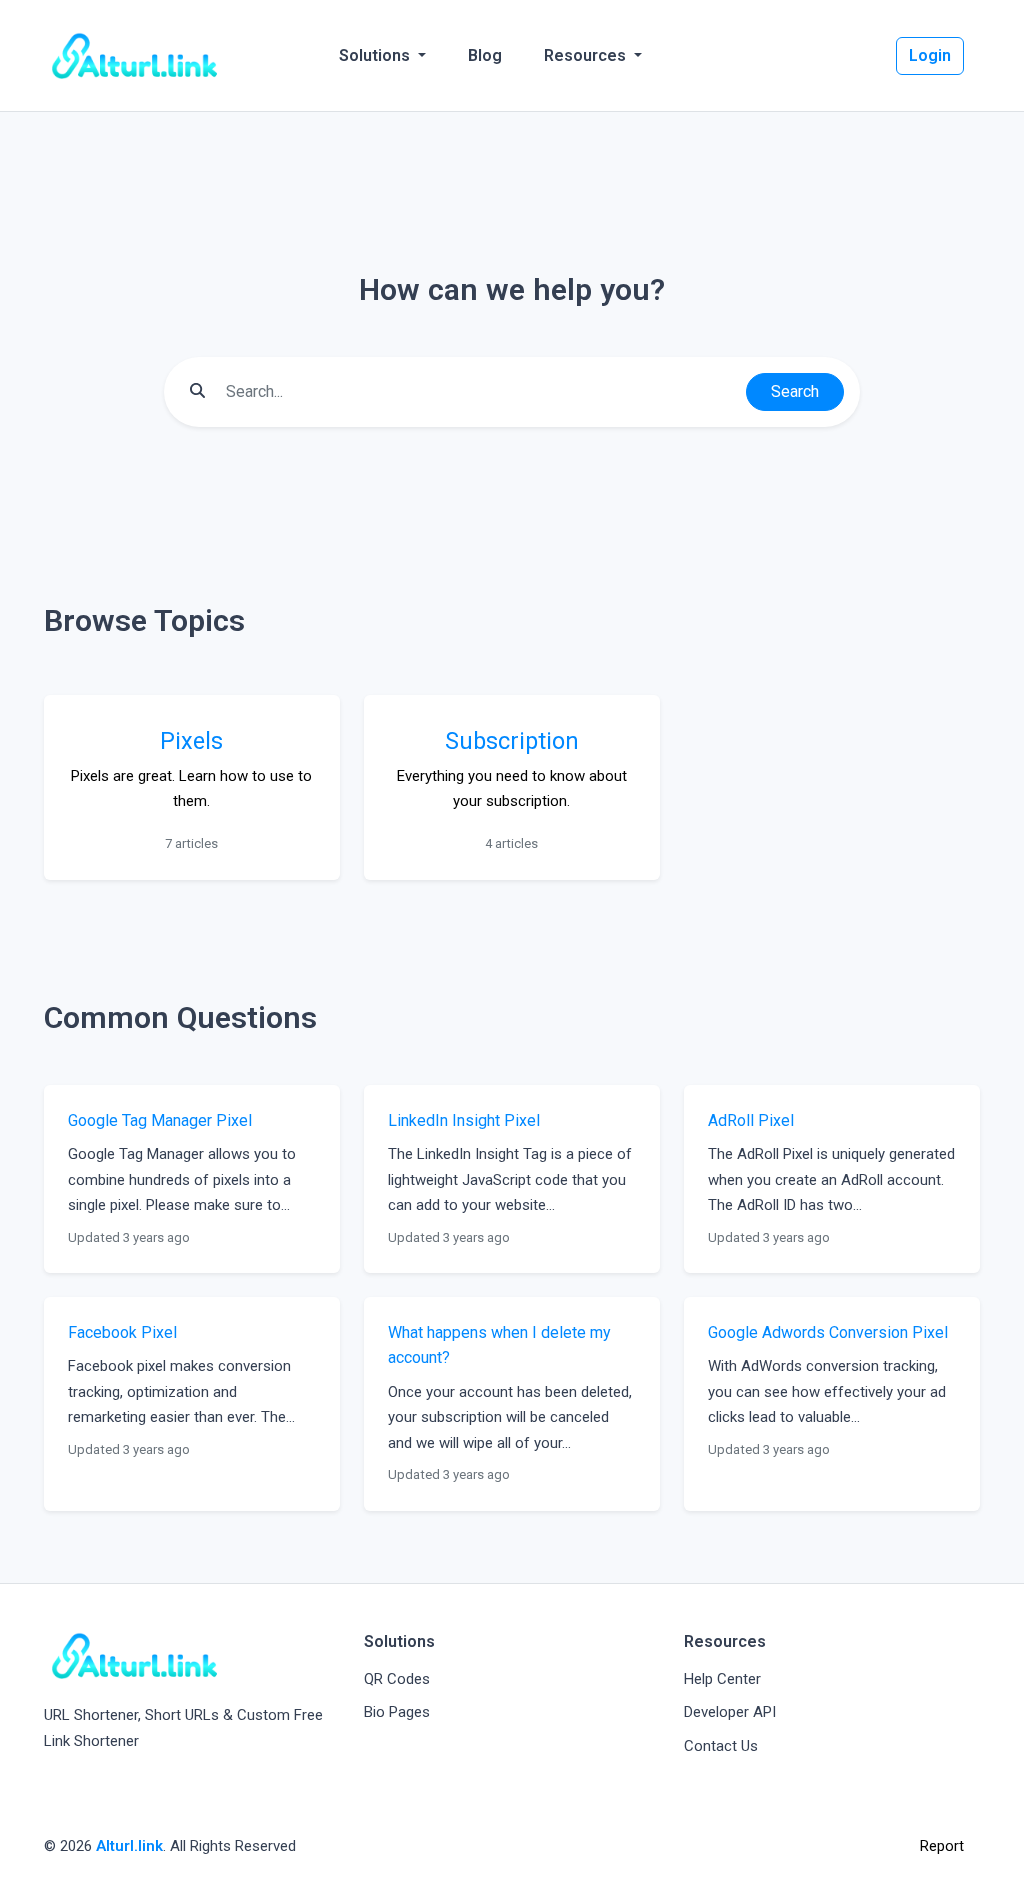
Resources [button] (587, 55)
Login (930, 55)
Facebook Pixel (122, 1332)
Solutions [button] (376, 55)
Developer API (730, 1712)
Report (942, 1846)
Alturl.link (129, 1846)
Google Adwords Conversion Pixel (828, 1332)
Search (795, 391)
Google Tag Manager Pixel (160, 1120)
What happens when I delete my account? (499, 1345)
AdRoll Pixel (751, 1120)
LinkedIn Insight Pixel (464, 1120)
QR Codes (397, 1679)
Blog (485, 55)
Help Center (722, 1679)
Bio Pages (397, 1712)
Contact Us (721, 1746)
